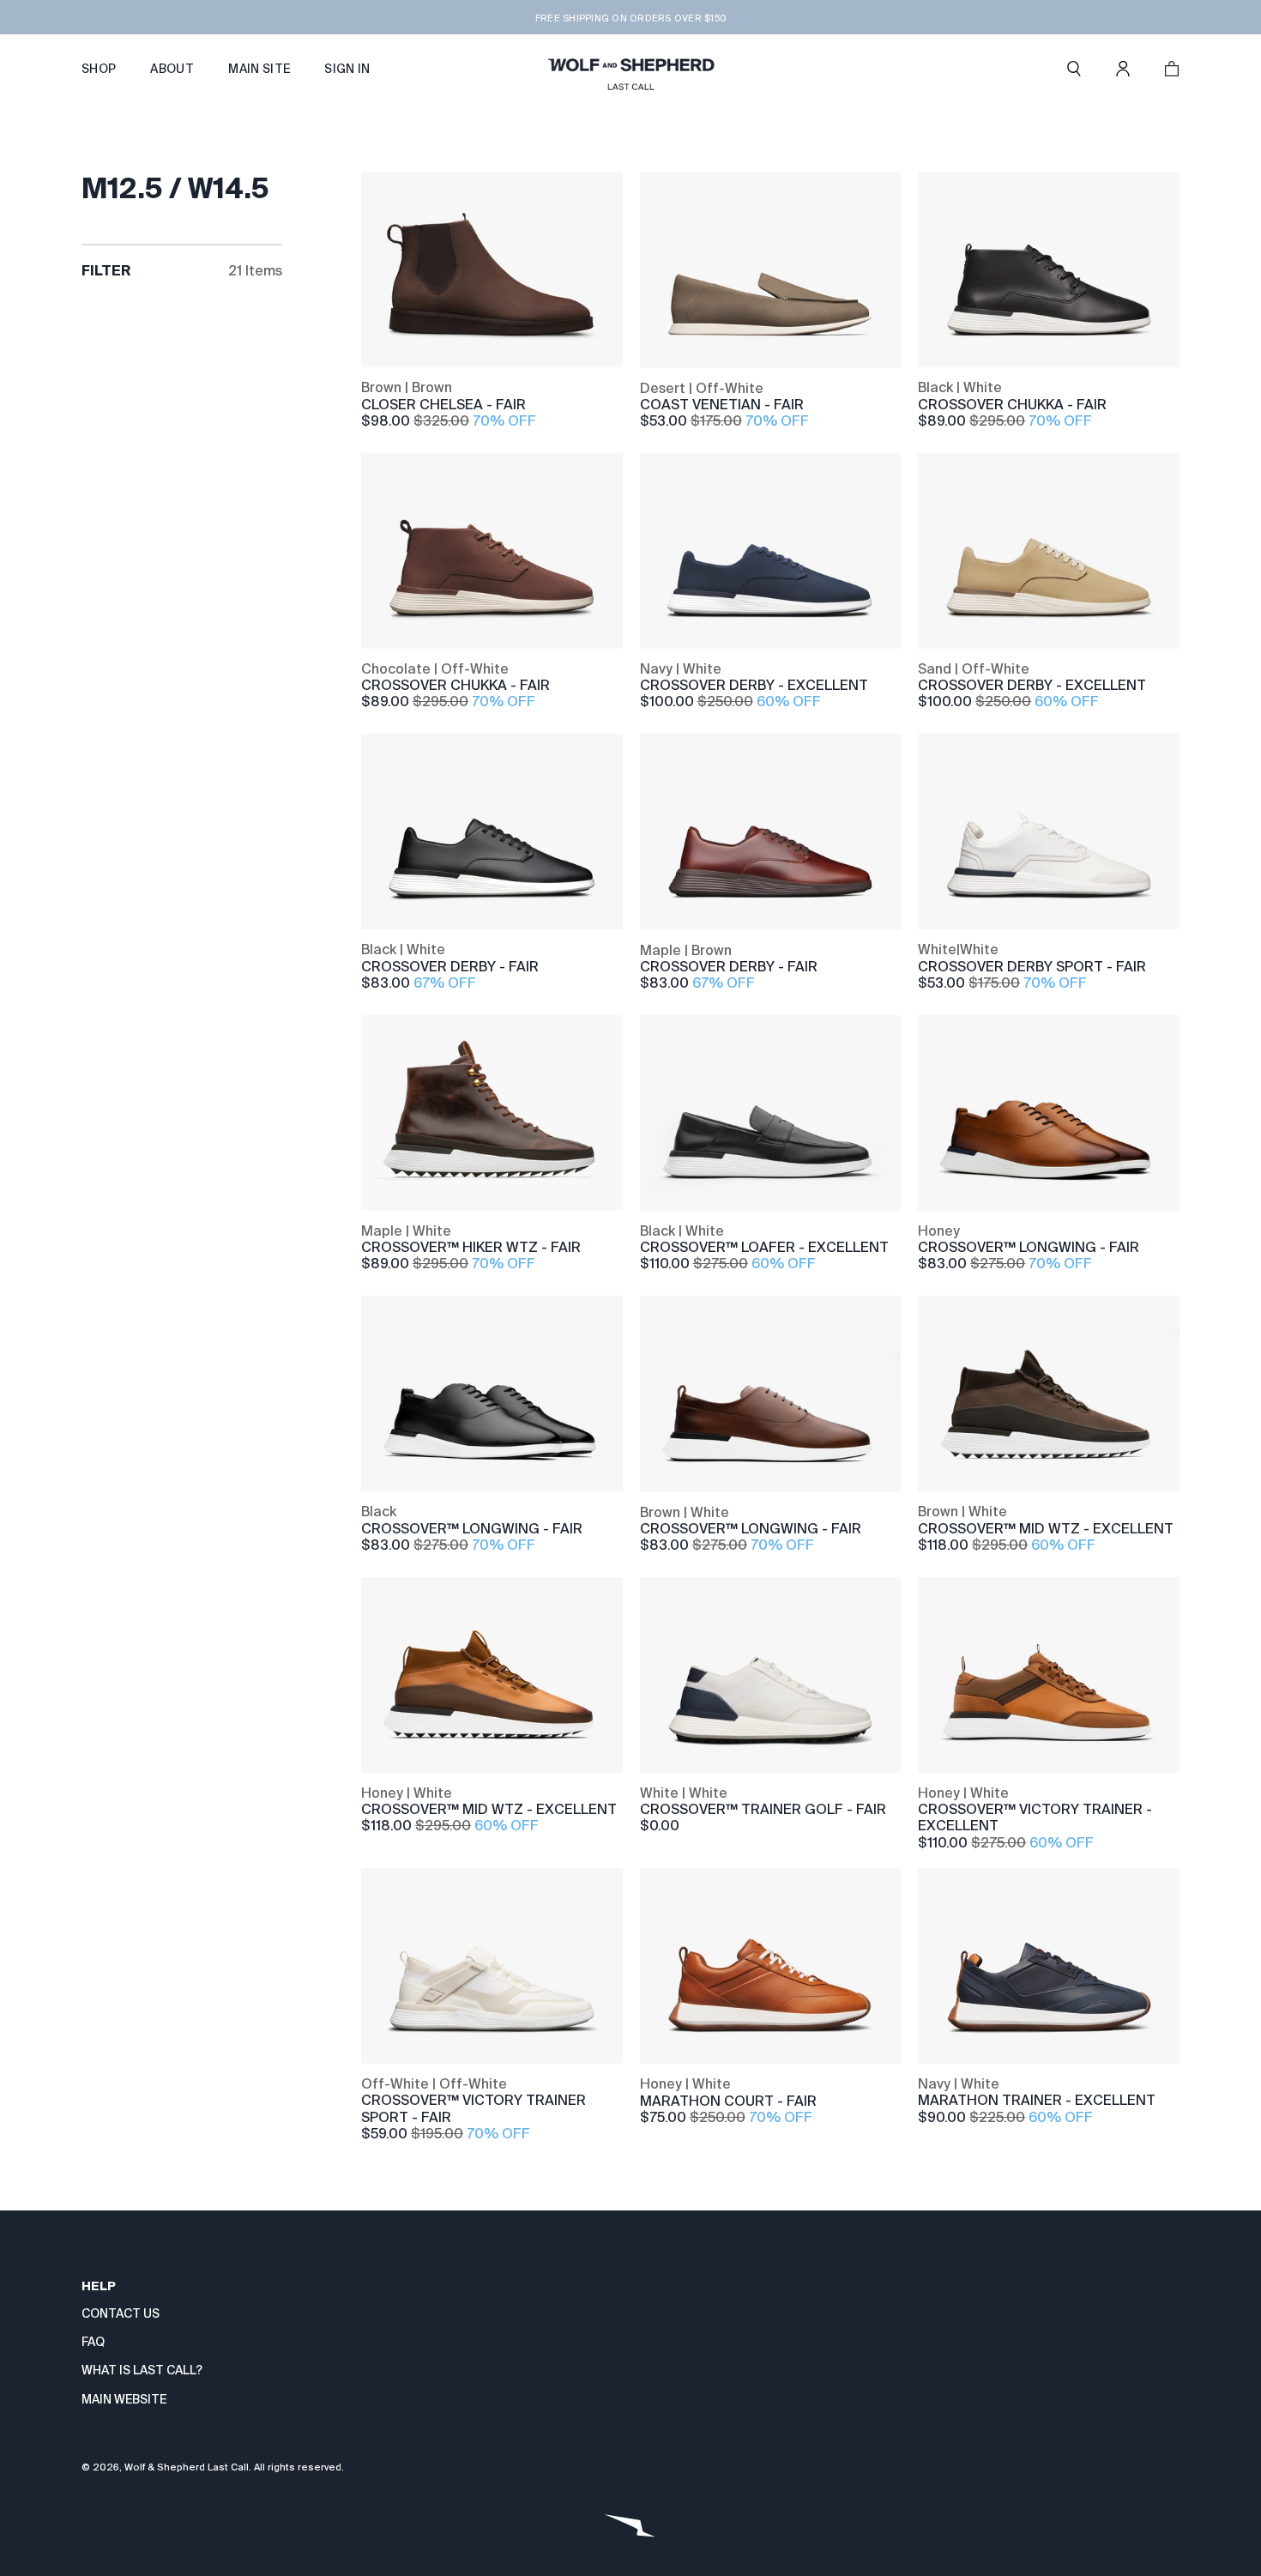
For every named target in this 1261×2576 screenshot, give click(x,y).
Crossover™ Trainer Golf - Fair (763, 1809)
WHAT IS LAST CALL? (142, 2370)
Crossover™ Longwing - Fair (1029, 1247)
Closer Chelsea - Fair (443, 405)
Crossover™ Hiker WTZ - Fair (471, 1247)
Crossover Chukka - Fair (1012, 405)
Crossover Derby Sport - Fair (1032, 967)
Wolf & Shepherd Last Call (187, 2467)
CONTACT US (121, 2313)
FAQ (93, 2342)
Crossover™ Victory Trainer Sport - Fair (474, 2108)
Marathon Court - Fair (728, 2101)
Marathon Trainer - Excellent (1037, 2100)
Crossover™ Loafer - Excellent (764, 1247)
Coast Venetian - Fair (722, 405)
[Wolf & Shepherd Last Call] (630, 69)
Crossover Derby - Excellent (754, 685)
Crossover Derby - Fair (450, 967)
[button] (1074, 69)
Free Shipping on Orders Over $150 (630, 18)
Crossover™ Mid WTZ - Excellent (1046, 1529)
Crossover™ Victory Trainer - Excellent (1035, 1817)
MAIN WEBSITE (124, 2399)
